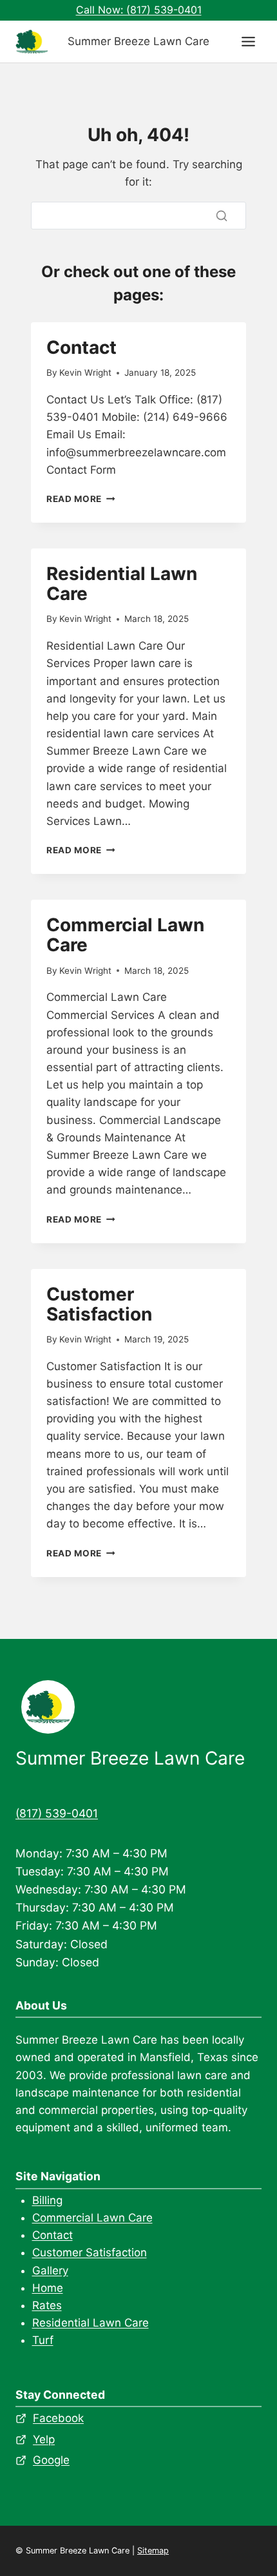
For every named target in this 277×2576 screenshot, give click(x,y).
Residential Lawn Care (122, 584)
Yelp (44, 2439)
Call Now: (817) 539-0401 (139, 10)
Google (51, 2460)
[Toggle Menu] (248, 42)
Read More (81, 499)
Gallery (50, 2271)
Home (48, 2288)
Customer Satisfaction (99, 1304)
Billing (47, 2200)
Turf (43, 2340)
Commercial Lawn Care (125, 935)
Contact (81, 347)
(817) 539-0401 (57, 1813)
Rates (47, 2305)
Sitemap (153, 2551)
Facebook (58, 2418)
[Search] (222, 215)
